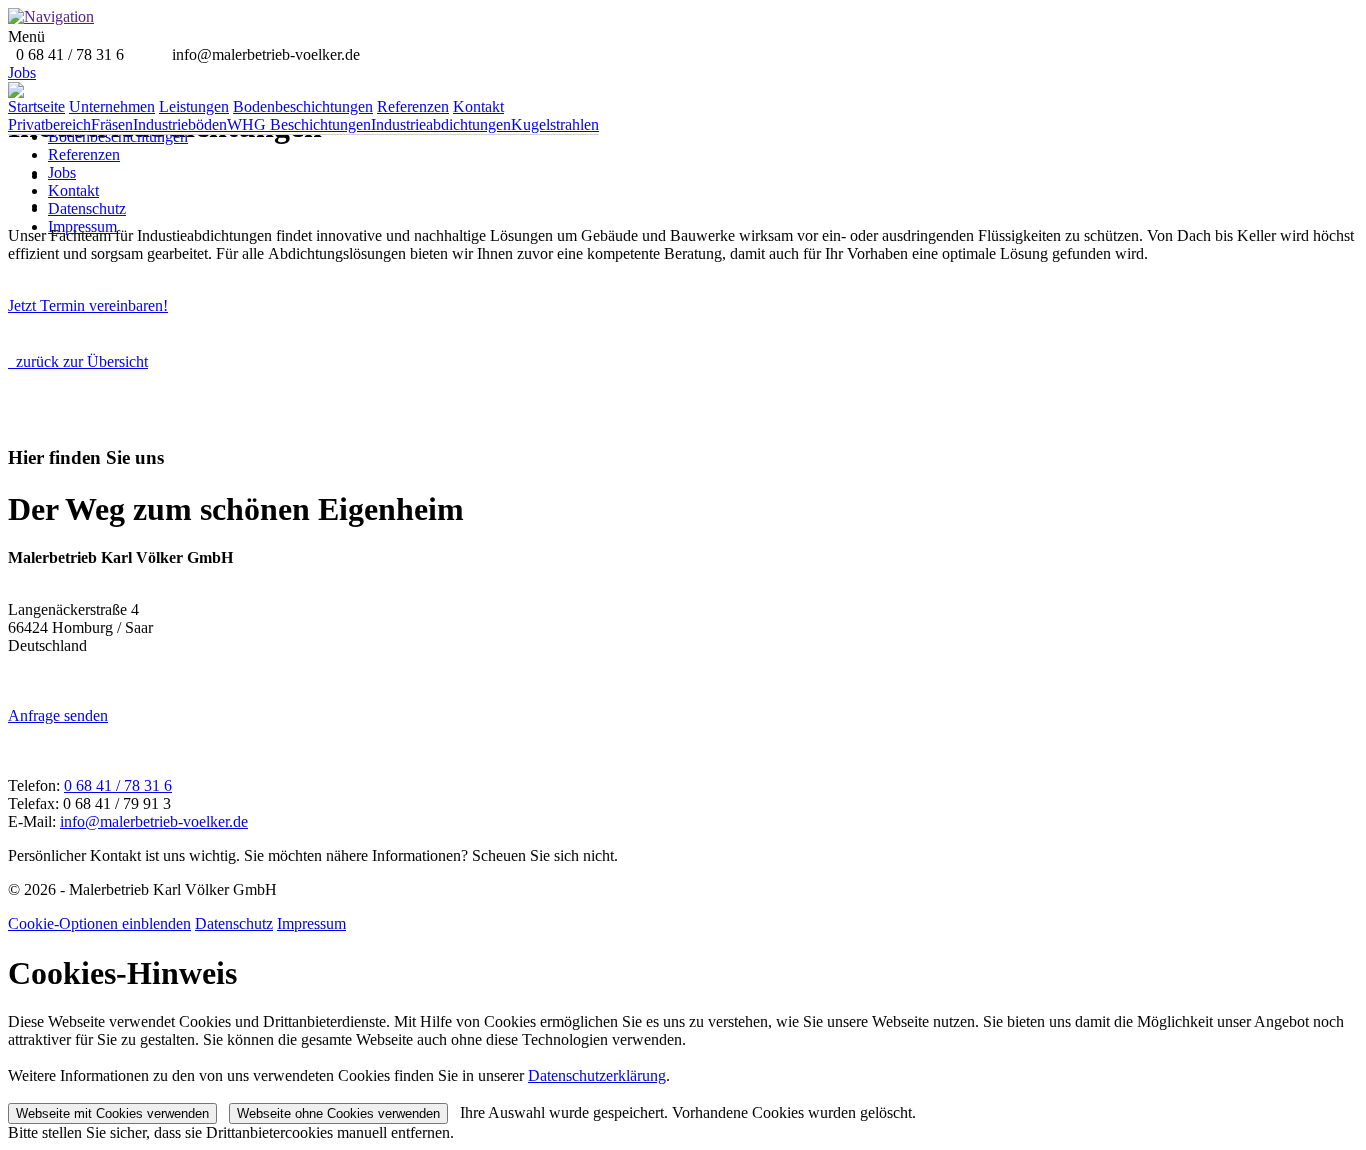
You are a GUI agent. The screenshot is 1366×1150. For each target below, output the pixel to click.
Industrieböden (180, 124)
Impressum (82, 226)
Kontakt (73, 190)
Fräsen (112, 124)
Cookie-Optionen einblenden (99, 923)
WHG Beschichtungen (299, 124)
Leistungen (194, 106)
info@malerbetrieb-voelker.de (154, 821)
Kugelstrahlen (555, 124)
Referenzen (84, 154)
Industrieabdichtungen (441, 124)
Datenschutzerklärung (597, 1075)
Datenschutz (87, 208)
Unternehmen (112, 106)
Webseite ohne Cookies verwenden (338, 1113)
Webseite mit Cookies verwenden (112, 1113)
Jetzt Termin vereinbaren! (88, 305)
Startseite (36, 106)
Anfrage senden (58, 715)
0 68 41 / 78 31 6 (118, 785)
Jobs (62, 172)
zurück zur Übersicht (78, 361)
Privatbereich (49, 124)
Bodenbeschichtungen (118, 136)
